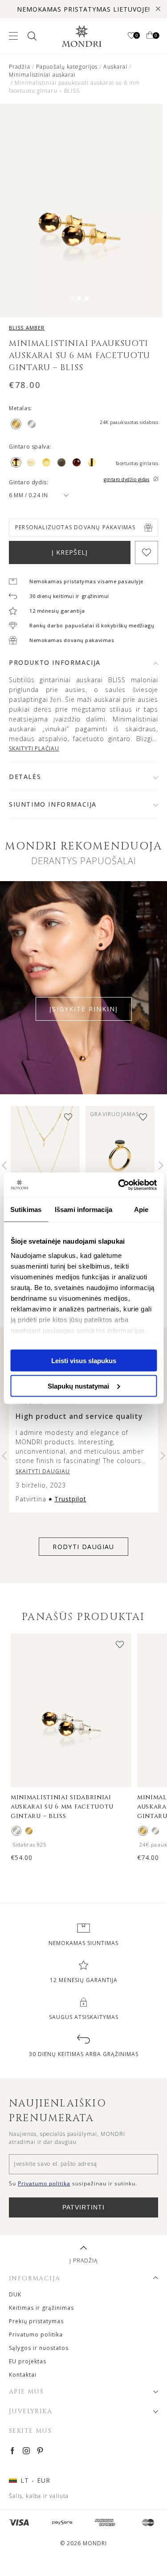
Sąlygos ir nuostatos (39, 2348)
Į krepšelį (70, 552)
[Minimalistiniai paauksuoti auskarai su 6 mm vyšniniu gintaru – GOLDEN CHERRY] (143, 1831)
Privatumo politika (36, 2335)
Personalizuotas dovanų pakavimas (75, 527)
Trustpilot (70, 1499)
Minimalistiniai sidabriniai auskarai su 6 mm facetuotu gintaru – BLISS (62, 1807)
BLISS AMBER (27, 328)
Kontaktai (23, 2375)
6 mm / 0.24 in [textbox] (28, 495)
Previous (4, 1166)
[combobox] (35, 495)
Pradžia (20, 67)
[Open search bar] (31, 36)
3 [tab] (87, 299)
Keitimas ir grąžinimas (41, 2308)
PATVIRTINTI (83, 2207)
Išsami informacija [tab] (83, 1210)
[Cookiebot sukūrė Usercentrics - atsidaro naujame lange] (119, 1185)
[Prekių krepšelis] (150, 36)
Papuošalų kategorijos (67, 67)
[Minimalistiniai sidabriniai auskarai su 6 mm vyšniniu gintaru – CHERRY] (155, 1831)
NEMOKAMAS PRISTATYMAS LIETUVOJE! (83, 9)
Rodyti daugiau (83, 1547)
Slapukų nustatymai (78, 1386)
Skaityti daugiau (43, 1471)
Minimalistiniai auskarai (42, 75)
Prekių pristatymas (36, 2321)
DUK (15, 2294)
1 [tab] (71, 299)
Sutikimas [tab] (26, 1210)
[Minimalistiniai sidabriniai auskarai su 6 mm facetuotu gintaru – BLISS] (16, 1831)
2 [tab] (79, 299)
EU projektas (28, 2361)
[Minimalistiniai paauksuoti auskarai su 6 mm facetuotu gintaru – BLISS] (29, 1831)
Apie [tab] (141, 1210)
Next (161, 1166)
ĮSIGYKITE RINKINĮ (84, 1009)
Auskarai (115, 67)
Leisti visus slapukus (84, 1361)
